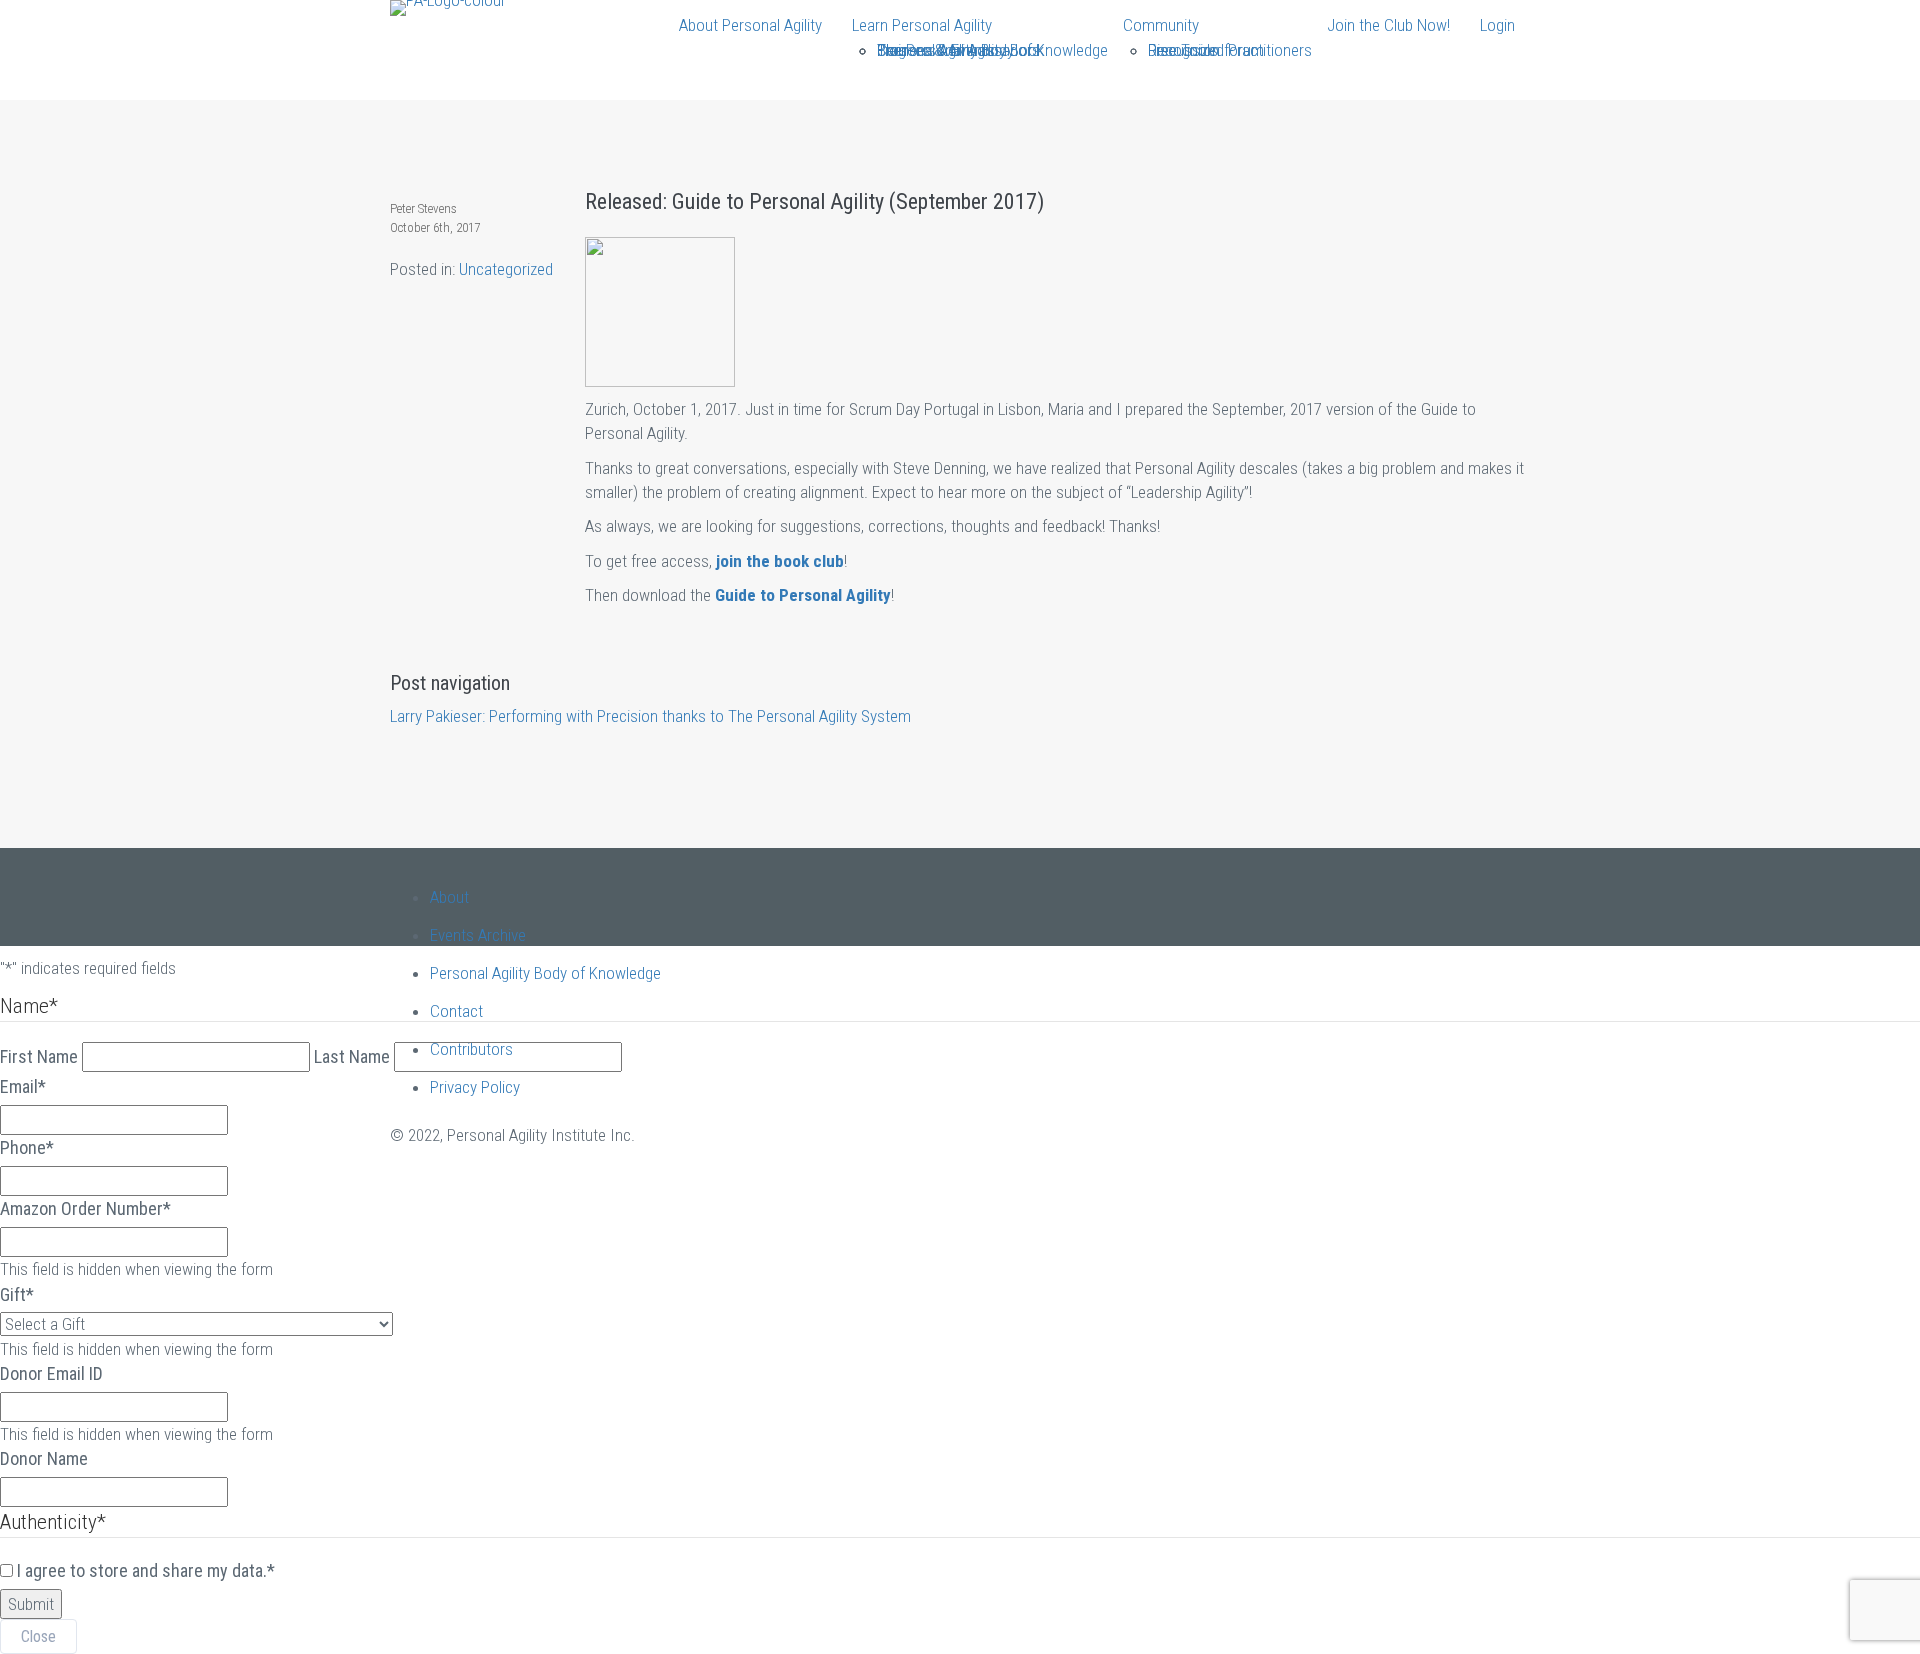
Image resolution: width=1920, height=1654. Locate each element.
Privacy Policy (475, 1087)
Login (1497, 25)
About (449, 897)
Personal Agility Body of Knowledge (992, 50)
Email (23, 1086)
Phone (27, 1147)
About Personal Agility (750, 25)
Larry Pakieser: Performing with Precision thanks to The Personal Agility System (650, 716)
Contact (456, 1011)
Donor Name (44, 1458)
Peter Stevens (423, 208)
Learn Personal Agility (922, 25)
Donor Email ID (51, 1373)
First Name (39, 1056)
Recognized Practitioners (1230, 50)
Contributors (471, 1049)
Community (1161, 25)
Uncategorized (506, 269)
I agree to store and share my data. (146, 1570)
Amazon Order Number (85, 1208)
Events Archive (478, 935)
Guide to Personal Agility (803, 595)
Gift (17, 1294)
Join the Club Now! (1388, 25)
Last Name (352, 1056)
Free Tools (1183, 50)
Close (38, 1636)
